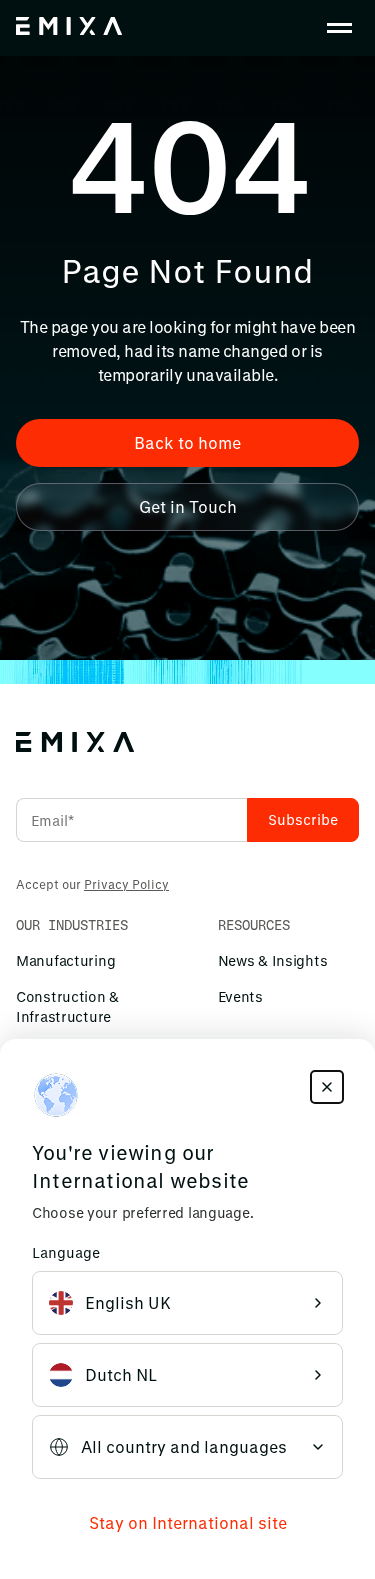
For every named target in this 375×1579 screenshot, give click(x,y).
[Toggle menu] (339, 28)
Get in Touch (188, 506)
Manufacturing (65, 960)
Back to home (187, 442)
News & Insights (273, 960)
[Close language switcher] (327, 1087)
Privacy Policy (126, 884)
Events (240, 996)
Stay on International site (188, 1522)
